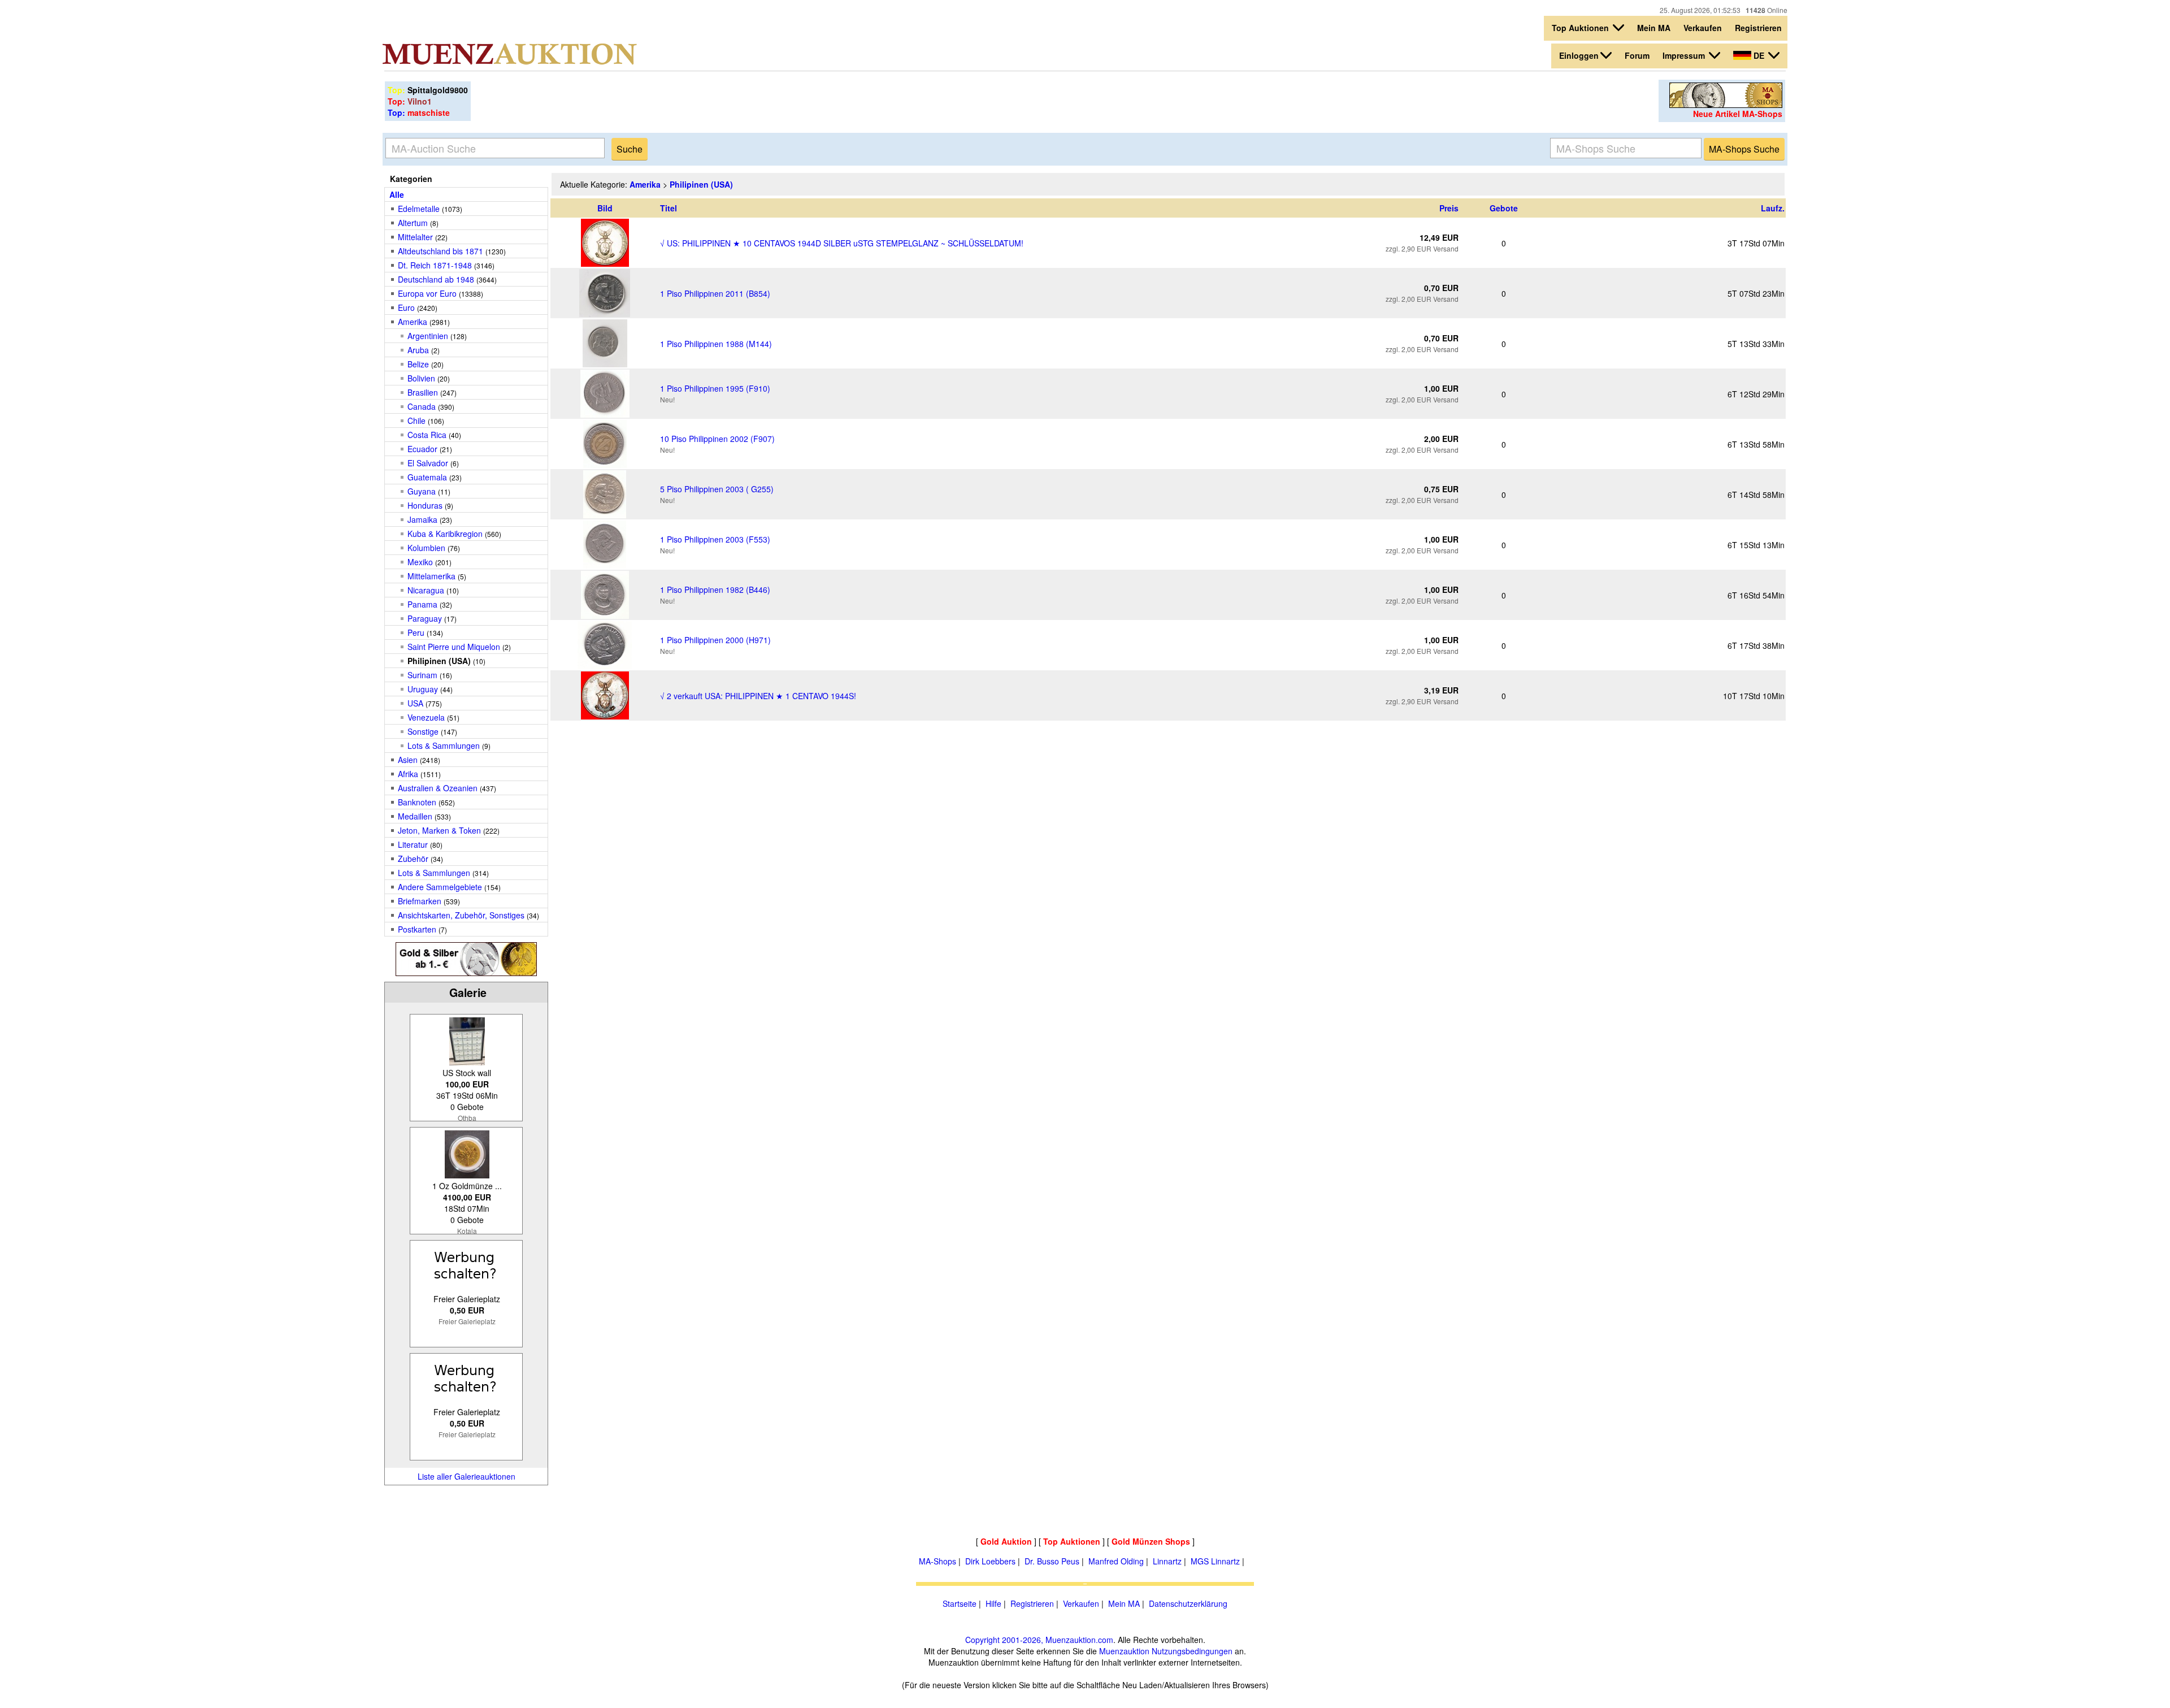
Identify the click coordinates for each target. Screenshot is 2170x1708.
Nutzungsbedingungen (1192, 1651)
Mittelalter (415, 237)
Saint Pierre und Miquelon (454, 647)
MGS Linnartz (1215, 1561)
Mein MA (1654, 28)
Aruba (419, 350)
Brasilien (423, 392)
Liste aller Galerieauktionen (466, 1476)
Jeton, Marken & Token (439, 830)
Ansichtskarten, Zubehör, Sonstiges (461, 915)
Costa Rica (427, 435)
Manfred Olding (1116, 1561)
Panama (422, 604)
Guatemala (427, 477)
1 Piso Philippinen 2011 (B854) (715, 293)
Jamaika (422, 519)
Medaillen (415, 816)
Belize (418, 364)
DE (1759, 55)
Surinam (422, 675)
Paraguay (425, 618)
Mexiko (420, 562)
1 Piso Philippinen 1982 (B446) (715, 589)
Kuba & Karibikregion (445, 534)
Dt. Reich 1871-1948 (435, 265)
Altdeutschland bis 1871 (440, 251)
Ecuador (422, 449)
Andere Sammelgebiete (440, 887)
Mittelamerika (431, 576)
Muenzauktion (1124, 1651)
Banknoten (417, 802)
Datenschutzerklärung (1188, 1603)
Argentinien (428, 336)
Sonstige (423, 731)
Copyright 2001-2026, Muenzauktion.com (1039, 1640)
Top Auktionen (1581, 28)
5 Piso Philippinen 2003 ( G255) (717, 489)
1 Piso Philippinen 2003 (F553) (715, 539)
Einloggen (1579, 55)
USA (415, 703)
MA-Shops (938, 1561)
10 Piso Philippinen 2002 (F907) (717, 439)
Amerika (413, 322)
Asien (408, 760)
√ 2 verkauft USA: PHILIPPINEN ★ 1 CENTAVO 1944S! (758, 696)
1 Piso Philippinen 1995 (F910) (715, 388)
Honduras (426, 505)
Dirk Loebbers (990, 1561)
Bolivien (421, 378)
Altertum (413, 223)
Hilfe (993, 1603)
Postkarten (417, 929)
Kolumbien (426, 548)
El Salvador (428, 463)
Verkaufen (1703, 28)
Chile (416, 421)
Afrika (408, 774)
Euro (406, 307)
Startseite (960, 1603)
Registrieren (1758, 28)
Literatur (413, 844)
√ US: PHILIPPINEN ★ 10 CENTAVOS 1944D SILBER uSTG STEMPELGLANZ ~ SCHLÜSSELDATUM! (842, 243)
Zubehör (413, 859)
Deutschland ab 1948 (436, 279)
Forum (1637, 55)
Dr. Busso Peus (1052, 1561)
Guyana (422, 491)
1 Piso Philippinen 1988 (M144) (716, 344)
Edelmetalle (419, 209)
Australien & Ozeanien (438, 788)
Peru (416, 632)
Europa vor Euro (427, 293)
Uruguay (423, 689)
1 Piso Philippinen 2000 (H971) (715, 640)
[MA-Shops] (1726, 105)
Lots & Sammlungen (444, 745)
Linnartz (1167, 1561)
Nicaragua (426, 590)
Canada (422, 406)
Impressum (1685, 55)
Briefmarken (420, 901)
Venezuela (426, 717)
